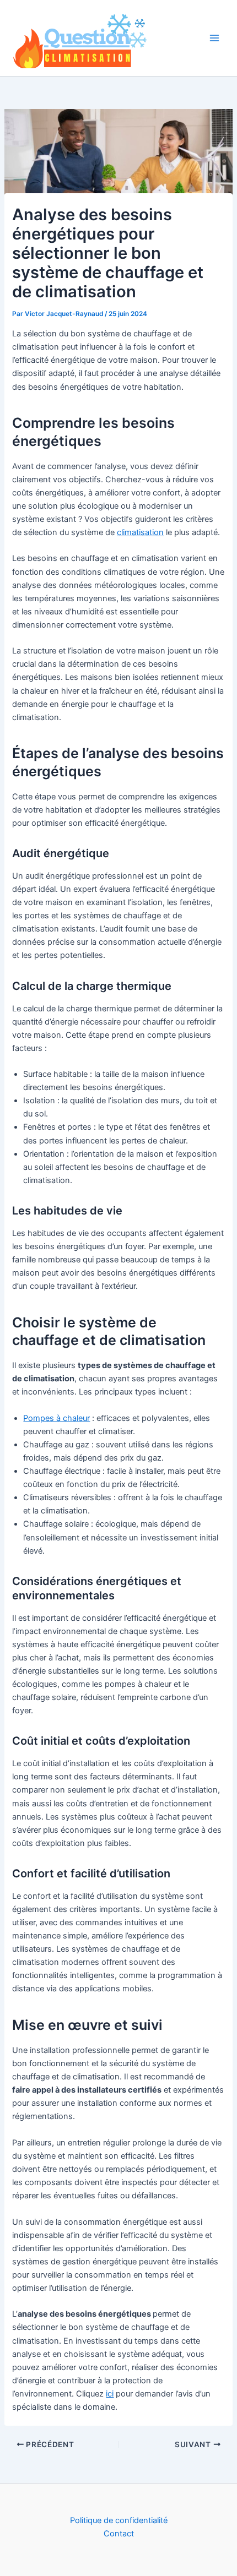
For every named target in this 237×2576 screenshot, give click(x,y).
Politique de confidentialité (119, 2520)
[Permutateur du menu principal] (214, 38)
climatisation (140, 532)
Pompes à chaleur (56, 1418)
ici (110, 2394)
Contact (119, 2534)
